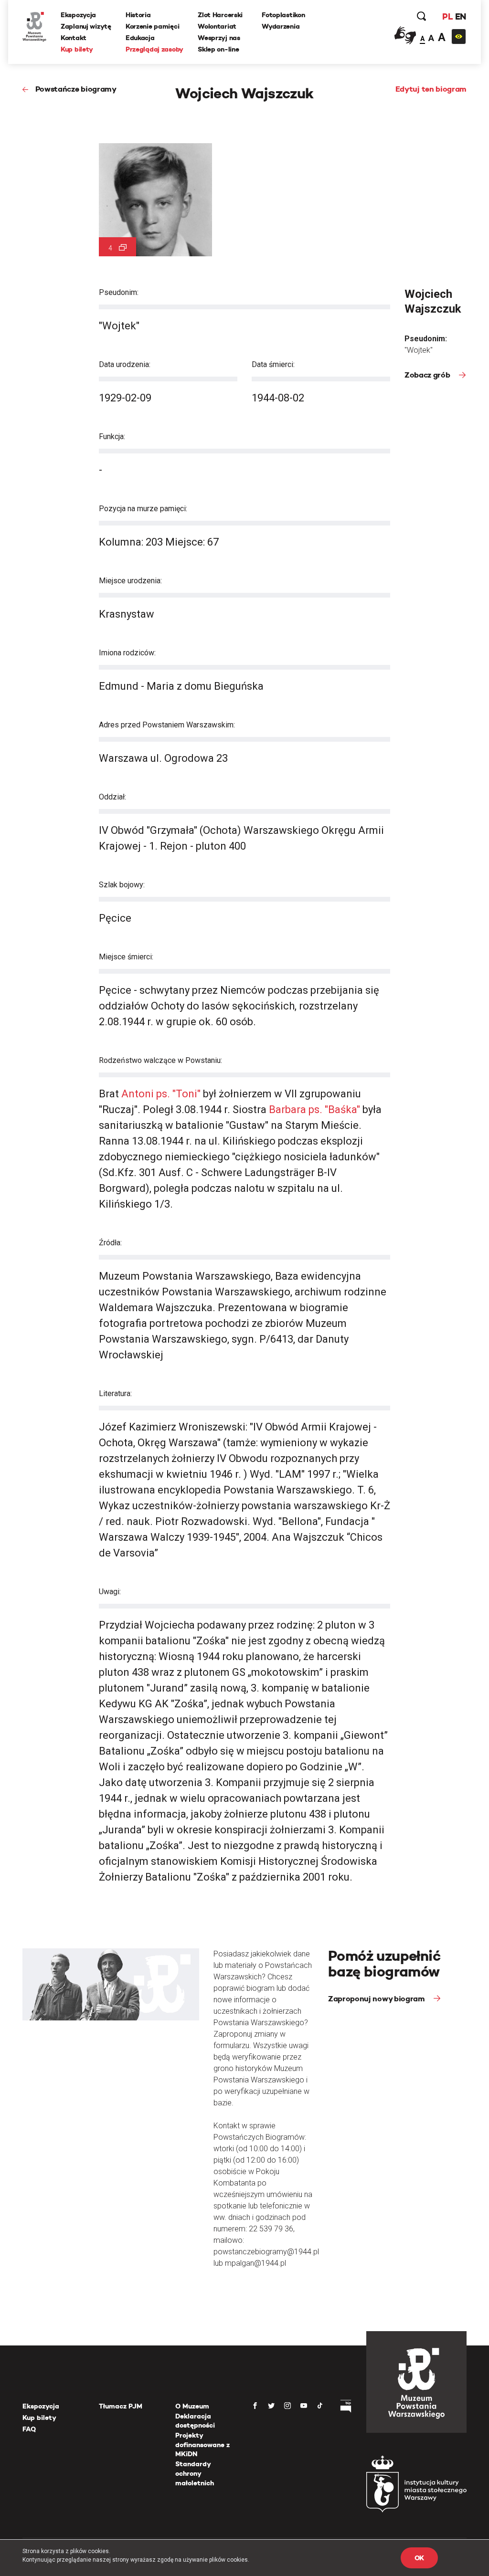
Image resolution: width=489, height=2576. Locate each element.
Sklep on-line (218, 49)
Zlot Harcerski (220, 15)
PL (447, 16)
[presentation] (7, 1165)
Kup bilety (77, 49)
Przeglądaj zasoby (154, 49)
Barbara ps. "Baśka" (314, 1109)
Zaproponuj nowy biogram (377, 1999)
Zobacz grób (428, 375)
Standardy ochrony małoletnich (195, 2473)
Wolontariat (217, 26)
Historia (138, 15)
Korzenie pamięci (153, 26)
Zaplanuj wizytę (86, 26)
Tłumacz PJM (121, 2406)
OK (419, 2558)
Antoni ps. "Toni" (161, 1094)
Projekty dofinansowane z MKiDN (202, 2445)
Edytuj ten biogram (431, 89)
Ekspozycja (78, 15)
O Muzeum (192, 2406)
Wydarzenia (281, 26)
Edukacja (140, 38)
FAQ (29, 2429)
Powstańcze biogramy (76, 89)
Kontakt (74, 38)
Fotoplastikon (283, 15)
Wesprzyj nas (219, 38)
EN (461, 16)
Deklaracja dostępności (195, 2421)
